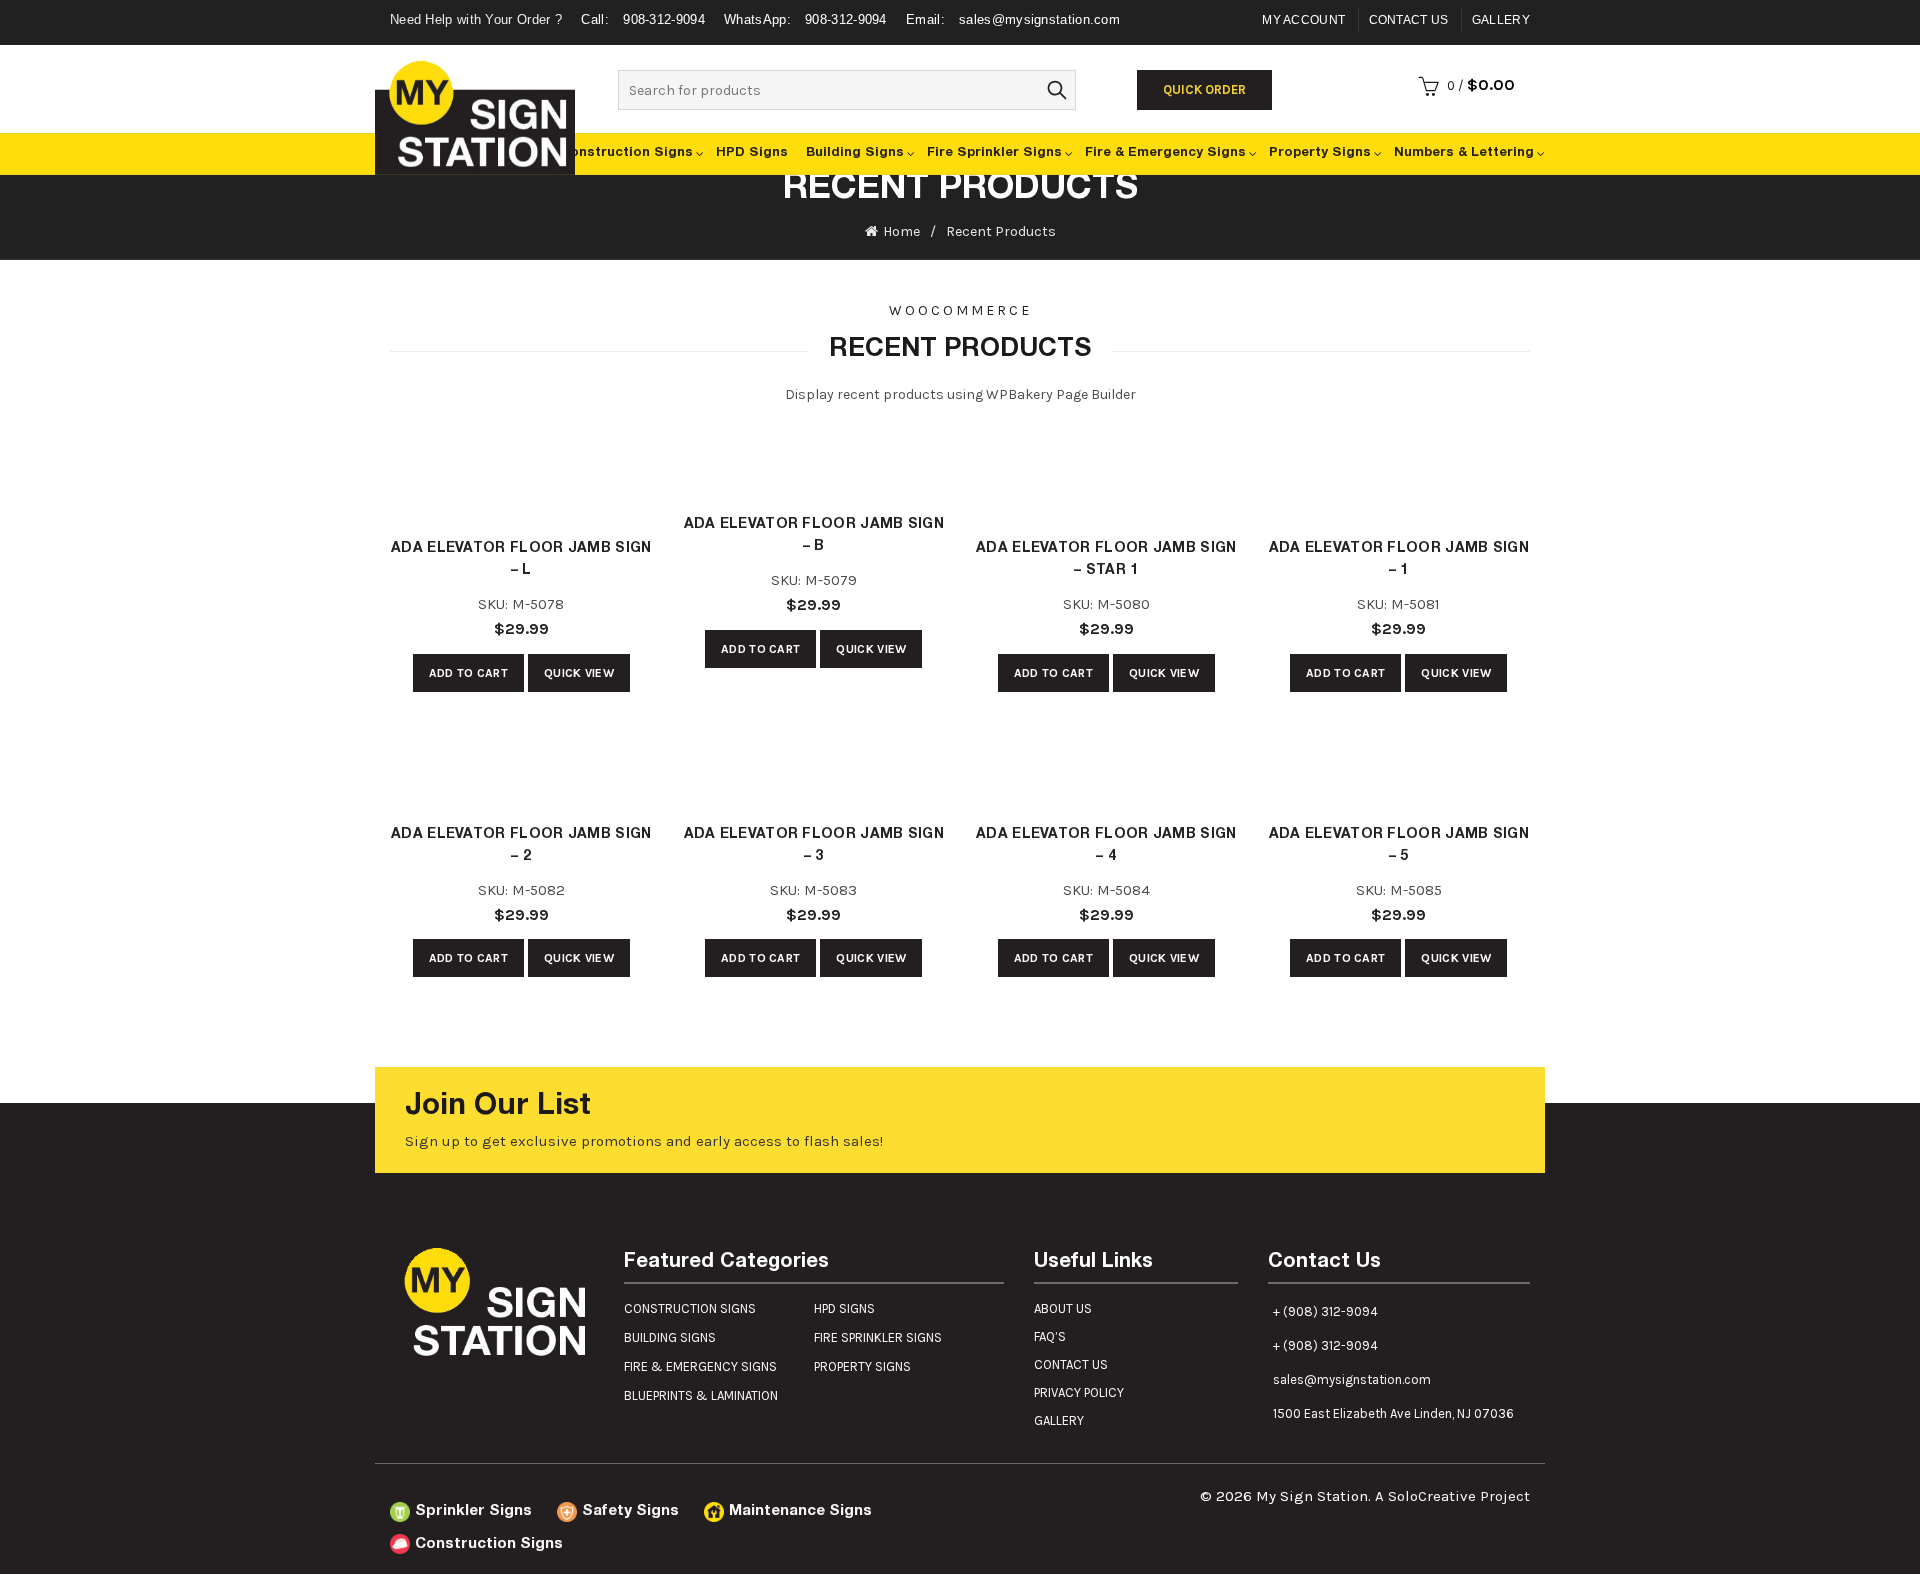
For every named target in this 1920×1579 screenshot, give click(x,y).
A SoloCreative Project (1452, 1496)
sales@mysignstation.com (1013, 19)
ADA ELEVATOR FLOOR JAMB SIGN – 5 (1399, 846)
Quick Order (1204, 89)
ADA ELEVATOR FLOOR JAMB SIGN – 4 (1106, 846)
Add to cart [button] (468, 673)
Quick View (579, 673)
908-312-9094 (645, 19)
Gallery (1501, 20)
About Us (1063, 1308)
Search (1056, 90)
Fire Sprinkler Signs (1055, 154)
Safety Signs (598, 1512)
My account (1303, 20)
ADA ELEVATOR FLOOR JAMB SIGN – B (814, 536)
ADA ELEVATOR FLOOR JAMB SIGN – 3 (814, 846)
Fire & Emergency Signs (1206, 154)
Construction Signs (741, 154)
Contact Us (1409, 20)
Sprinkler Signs (462, 1512)
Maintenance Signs (744, 1512)
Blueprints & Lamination (701, 1395)
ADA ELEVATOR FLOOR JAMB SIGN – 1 (1399, 560)
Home (901, 231)
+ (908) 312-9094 (1325, 1311)
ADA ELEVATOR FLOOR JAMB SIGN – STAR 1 (1106, 560)
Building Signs (934, 154)
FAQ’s (1050, 1336)
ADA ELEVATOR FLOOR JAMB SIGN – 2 (521, 846)
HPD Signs (848, 154)
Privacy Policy (1079, 1392)
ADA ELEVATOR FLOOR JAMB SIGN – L (521, 560)
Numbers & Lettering (1471, 154)
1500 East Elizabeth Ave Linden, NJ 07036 (1393, 1413)
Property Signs (1342, 154)
